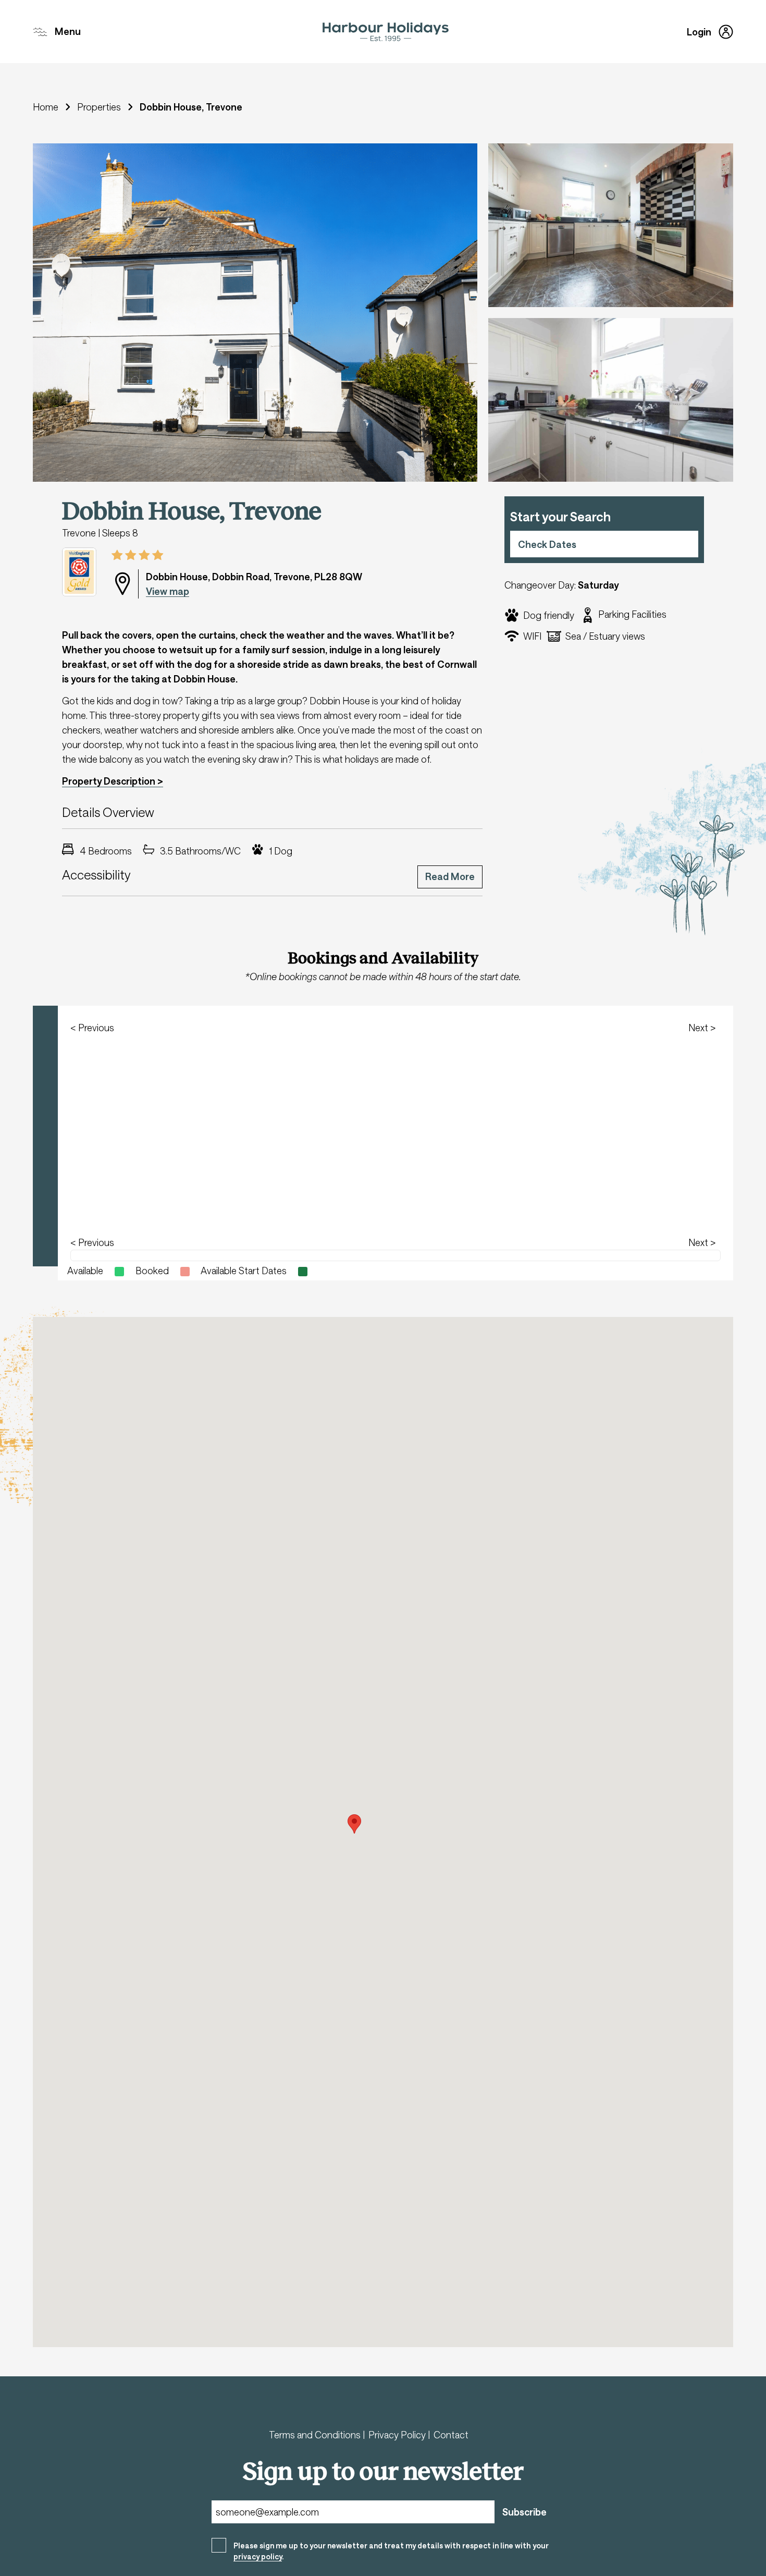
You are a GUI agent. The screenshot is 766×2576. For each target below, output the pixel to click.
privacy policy (258, 2556)
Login (699, 32)
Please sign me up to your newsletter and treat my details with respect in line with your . (391, 2551)
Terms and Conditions (316, 2435)
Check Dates (547, 544)
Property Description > (113, 781)
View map (168, 591)
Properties (99, 107)
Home (46, 107)
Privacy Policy (398, 2435)
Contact (451, 2435)
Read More (450, 876)
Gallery (64, 161)
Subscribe (524, 2512)
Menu (68, 31)
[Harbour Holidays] (386, 32)
